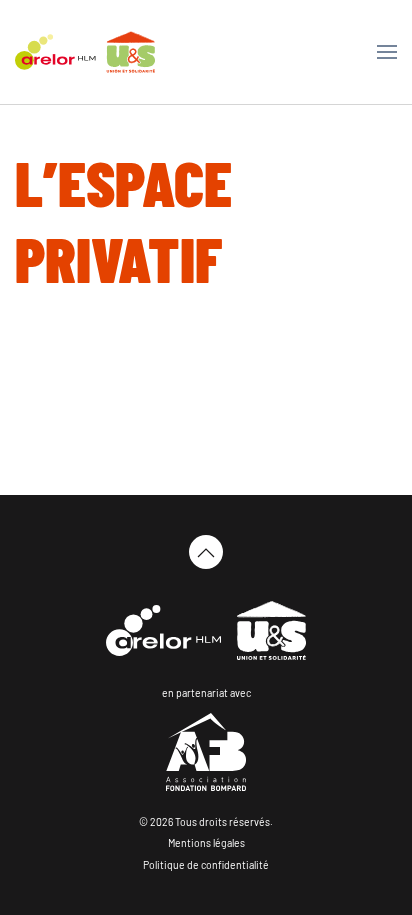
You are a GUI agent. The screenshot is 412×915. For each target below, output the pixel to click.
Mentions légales (206, 843)
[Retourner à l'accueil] (85, 52)
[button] (387, 52)
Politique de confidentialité (206, 865)
